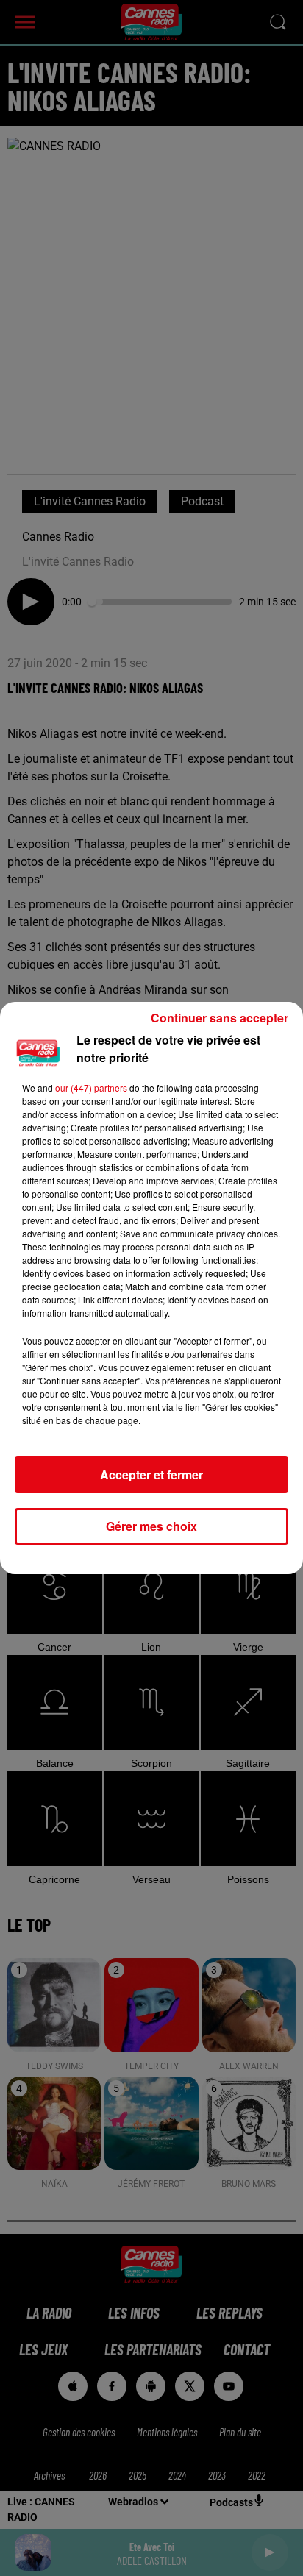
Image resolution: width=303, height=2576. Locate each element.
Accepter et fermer (151, 1474)
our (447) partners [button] (91, 1088)
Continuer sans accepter (220, 1018)
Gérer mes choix (151, 1526)
